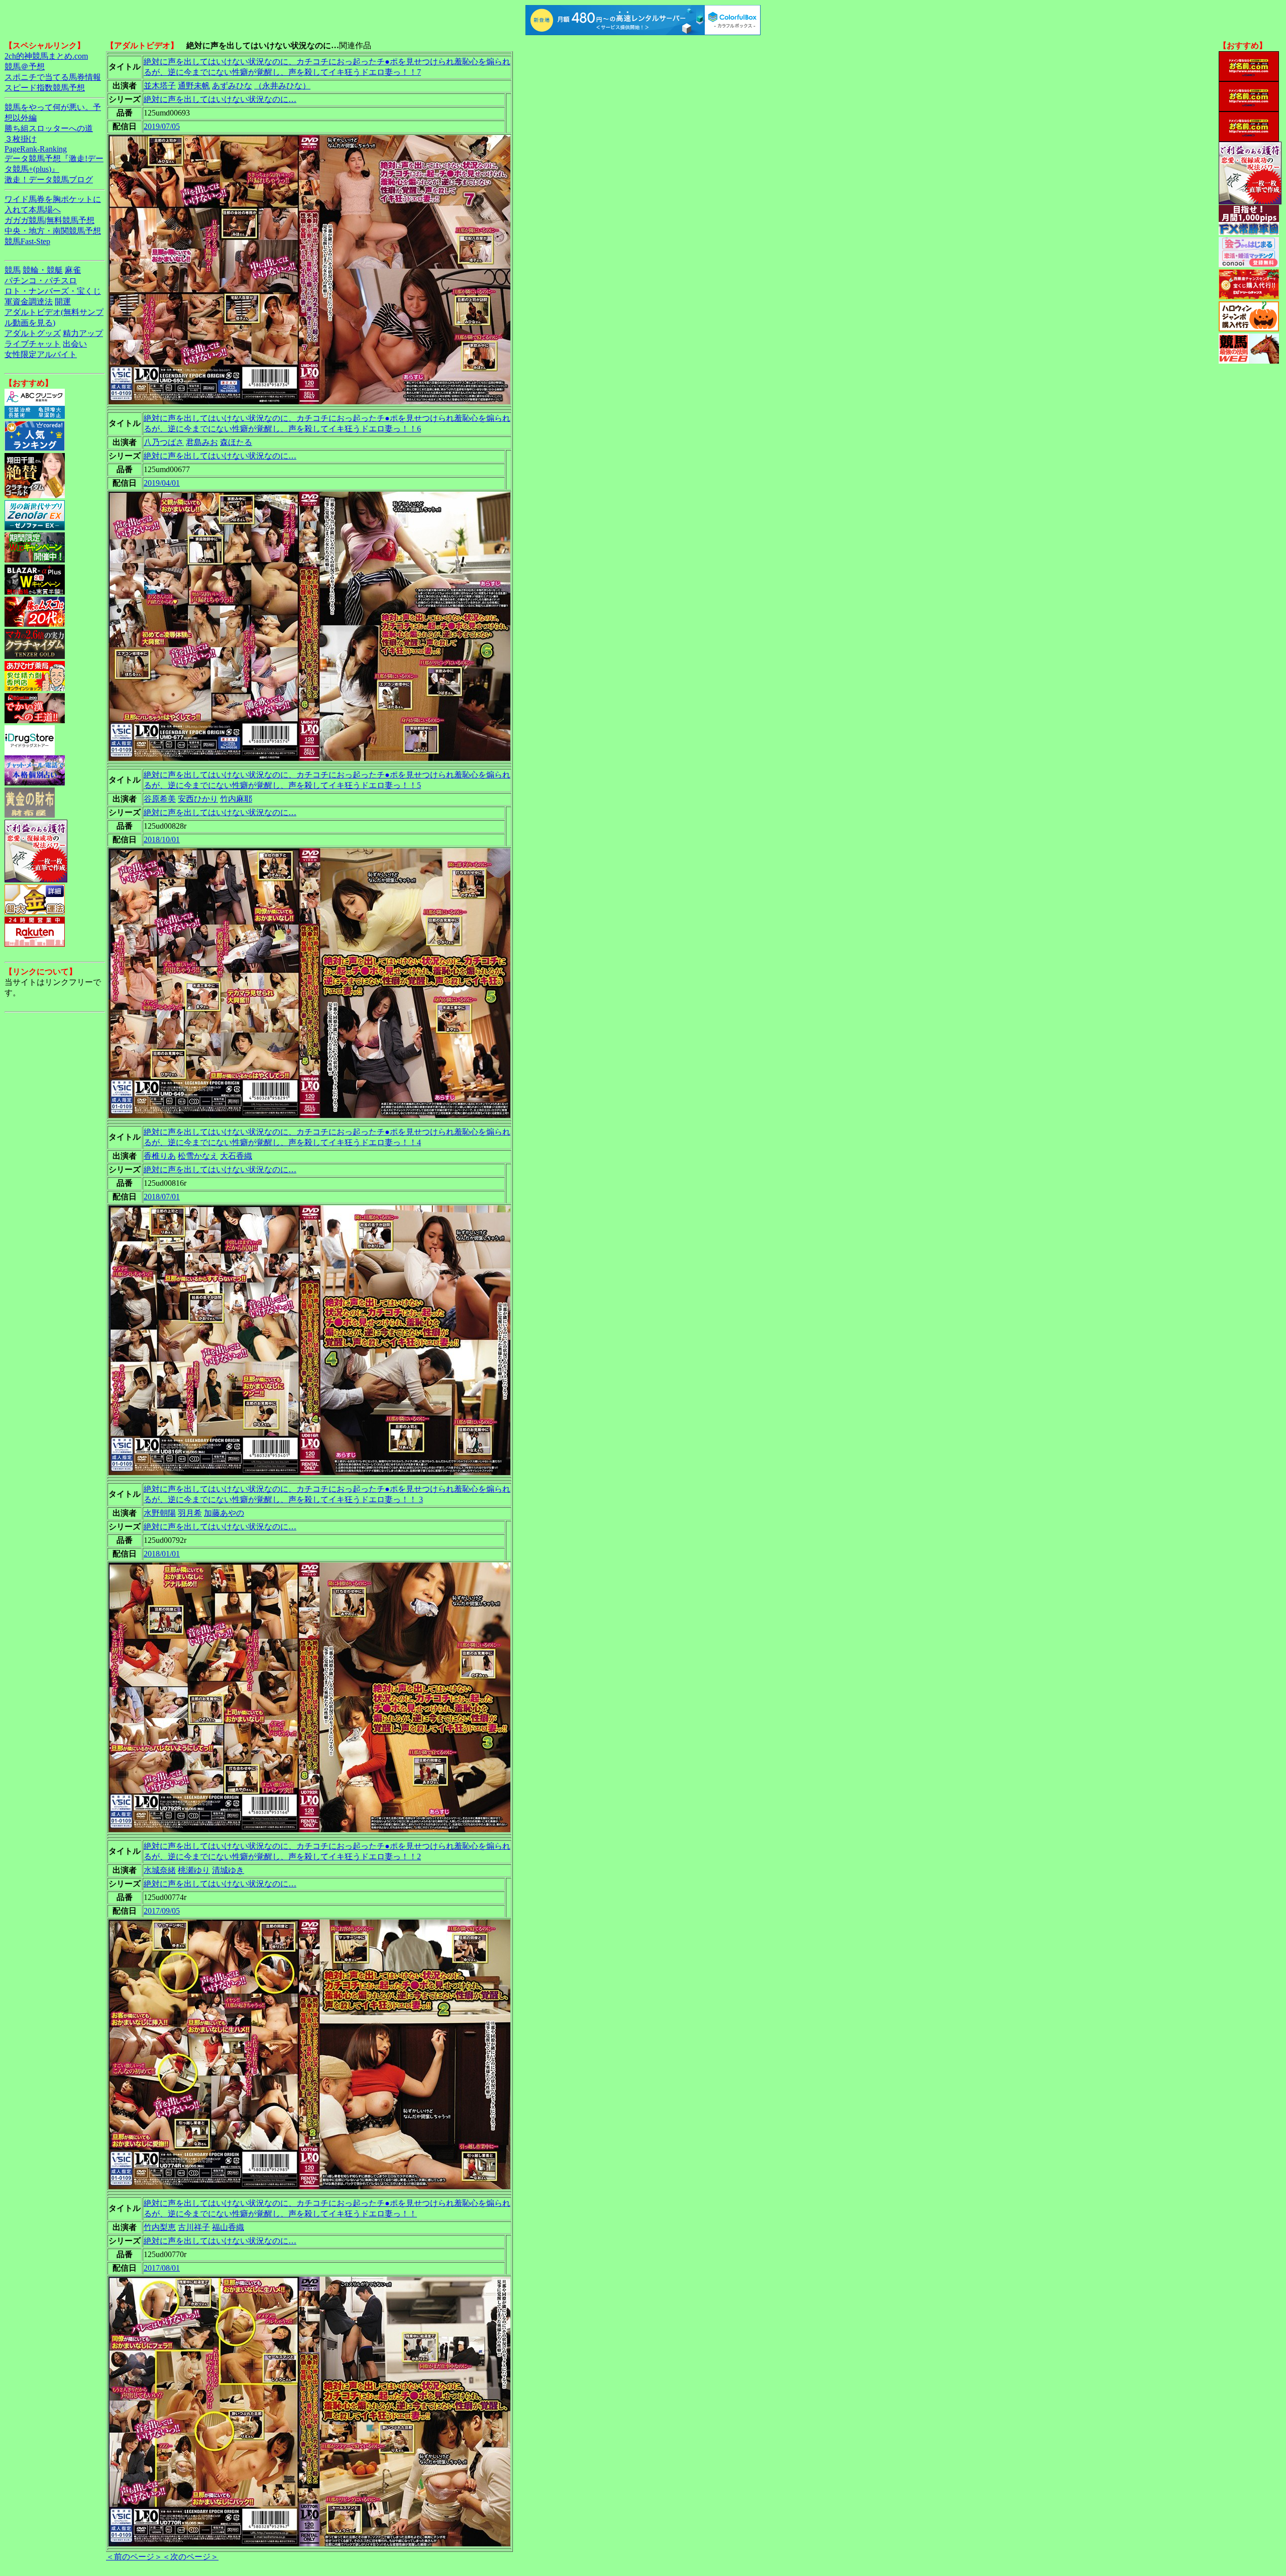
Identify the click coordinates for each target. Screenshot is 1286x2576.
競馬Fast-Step (27, 241)
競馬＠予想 (25, 67)
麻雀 (73, 270)
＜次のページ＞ (190, 2557)
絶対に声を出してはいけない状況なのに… (220, 99)
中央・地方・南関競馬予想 (53, 231)
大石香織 (236, 1156)
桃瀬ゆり (194, 1870)
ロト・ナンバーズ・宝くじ (53, 291)
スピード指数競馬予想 (45, 88)
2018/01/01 (162, 1554)
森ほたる (236, 442)
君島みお (202, 442)
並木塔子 (160, 86)
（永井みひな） (282, 86)
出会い (75, 344)
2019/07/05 (162, 126)
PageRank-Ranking (36, 149)
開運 (63, 302)
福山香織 (228, 2227)
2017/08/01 (162, 2268)
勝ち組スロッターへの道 (49, 128)
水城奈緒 (160, 1870)
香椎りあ (160, 1156)
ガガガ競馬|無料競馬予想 (49, 220)
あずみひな (232, 86)
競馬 (13, 270)
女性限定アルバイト (41, 354)
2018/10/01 (162, 839)
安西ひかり (198, 799)
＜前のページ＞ (134, 2557)
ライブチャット (33, 344)
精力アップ (83, 333)
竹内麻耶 (236, 799)
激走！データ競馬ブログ (49, 180)
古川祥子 (194, 2227)
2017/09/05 (162, 1911)
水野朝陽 (160, 1513)
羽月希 (190, 1513)
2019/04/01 (162, 483)
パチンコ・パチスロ (41, 281)
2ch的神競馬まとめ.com (46, 56)
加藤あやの (224, 1513)
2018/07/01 (162, 1197)
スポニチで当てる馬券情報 (53, 77)
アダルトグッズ (33, 333)
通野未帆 (194, 86)
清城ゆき (228, 1870)
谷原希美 (160, 799)
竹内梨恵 (160, 2227)
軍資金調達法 (29, 302)
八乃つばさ (164, 442)
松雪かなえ (198, 1156)
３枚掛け (21, 139)
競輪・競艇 (43, 270)
